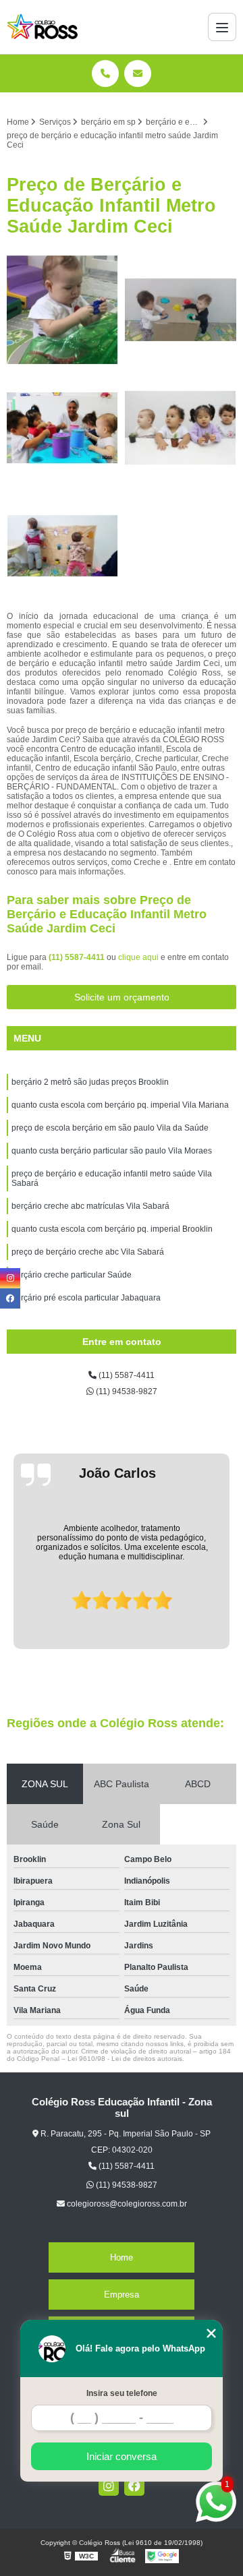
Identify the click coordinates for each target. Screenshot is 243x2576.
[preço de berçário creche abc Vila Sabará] (62, 546)
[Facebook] (134, 2486)
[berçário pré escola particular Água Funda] (181, 428)
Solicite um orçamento (122, 997)
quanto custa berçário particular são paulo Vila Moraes (112, 1151)
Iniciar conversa (122, 2456)
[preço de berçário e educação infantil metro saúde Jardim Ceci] (62, 310)
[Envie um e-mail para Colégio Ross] (138, 73)
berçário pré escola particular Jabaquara (86, 1298)
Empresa (122, 2295)
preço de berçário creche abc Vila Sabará (88, 1252)
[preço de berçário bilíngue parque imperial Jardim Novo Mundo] (62, 428)
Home (122, 2257)
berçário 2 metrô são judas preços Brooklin (90, 1082)
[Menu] (222, 27)
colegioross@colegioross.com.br (126, 2204)
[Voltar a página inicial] (43, 27)
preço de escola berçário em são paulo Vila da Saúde (110, 1128)
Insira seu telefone (122, 2393)
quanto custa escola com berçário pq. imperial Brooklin (112, 1229)
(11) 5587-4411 (78, 957)
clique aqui (138, 957)
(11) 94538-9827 (126, 1391)
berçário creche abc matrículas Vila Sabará (90, 1206)
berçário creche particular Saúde (72, 1275)
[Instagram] (109, 2486)
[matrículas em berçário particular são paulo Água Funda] (181, 310)
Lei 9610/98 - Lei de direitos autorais (125, 2059)
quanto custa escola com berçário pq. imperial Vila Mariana (120, 1105)
